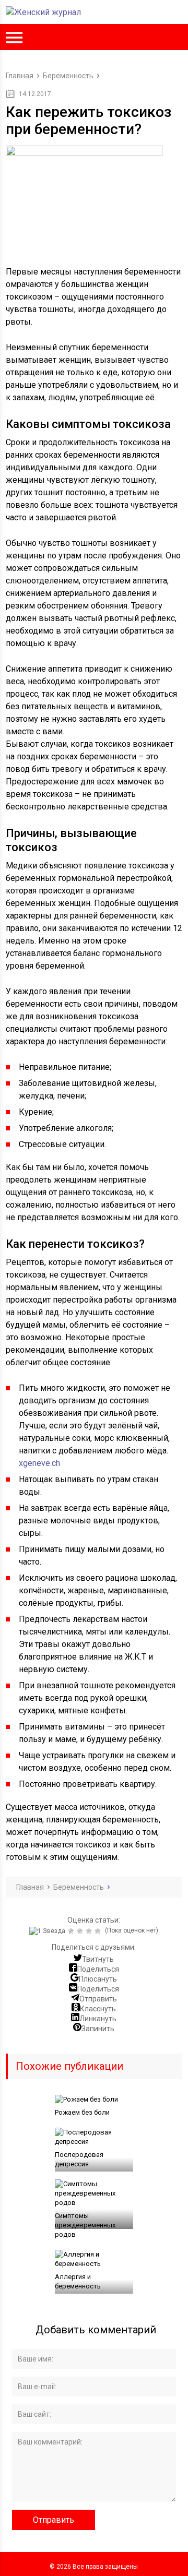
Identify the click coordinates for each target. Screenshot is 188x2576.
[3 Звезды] (81, 1931)
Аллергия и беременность (78, 2281)
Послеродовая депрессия (79, 2159)
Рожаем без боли (82, 2112)
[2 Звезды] (72, 1931)
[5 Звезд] (99, 1931)
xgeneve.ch (39, 1463)
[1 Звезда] (49, 1931)
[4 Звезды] (90, 1931)
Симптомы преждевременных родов (85, 2225)
